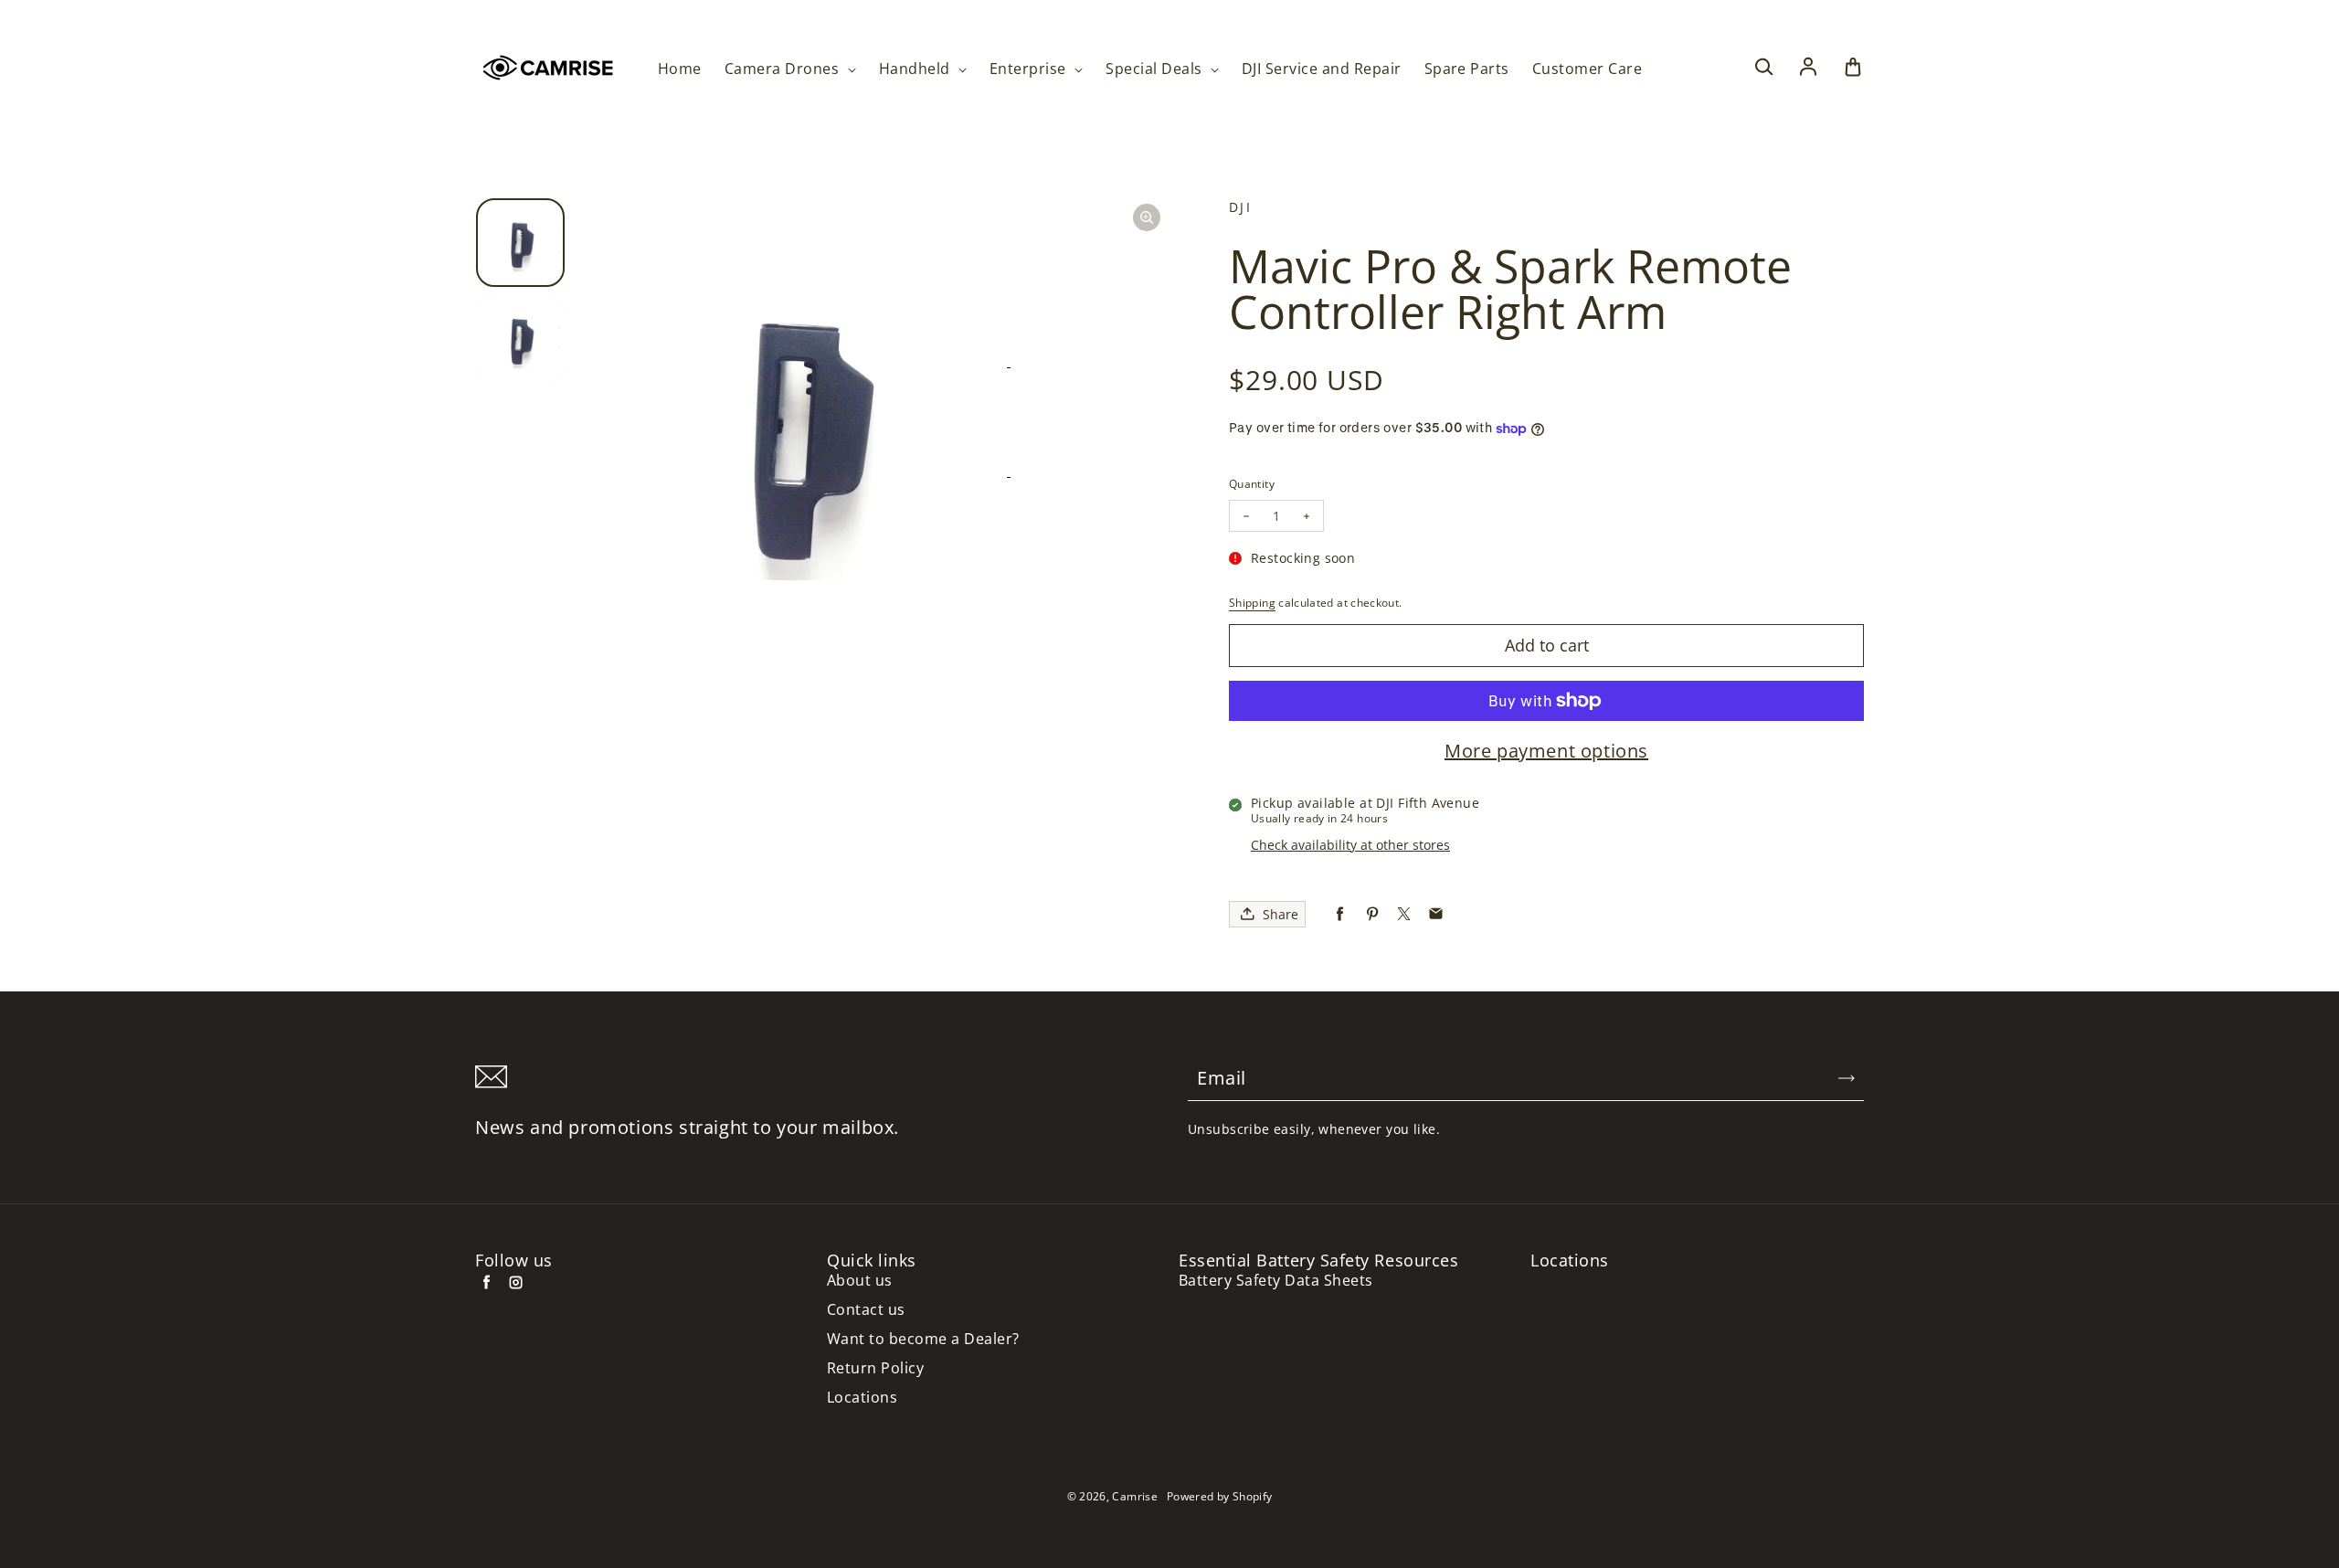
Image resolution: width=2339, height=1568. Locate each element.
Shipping (1252, 603)
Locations (862, 1398)
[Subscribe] (1847, 1078)
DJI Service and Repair (1322, 69)
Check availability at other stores (1350, 845)
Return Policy (875, 1368)
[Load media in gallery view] (520, 243)
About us (860, 1281)
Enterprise (1030, 69)
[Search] (1763, 68)
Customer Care (1587, 69)
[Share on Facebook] (1340, 914)
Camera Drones (784, 69)
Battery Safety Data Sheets (1275, 1281)
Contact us (866, 1310)
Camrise (1135, 1496)
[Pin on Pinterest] (1372, 914)
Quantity (1252, 484)
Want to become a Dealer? (923, 1339)
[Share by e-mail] (1436, 914)
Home (680, 69)
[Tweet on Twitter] (1404, 914)
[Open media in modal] (1147, 217)
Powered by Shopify (1219, 1496)
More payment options (1546, 751)
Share (1281, 914)
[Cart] (1853, 68)
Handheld (916, 69)
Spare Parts (1467, 69)
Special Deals (1156, 69)
